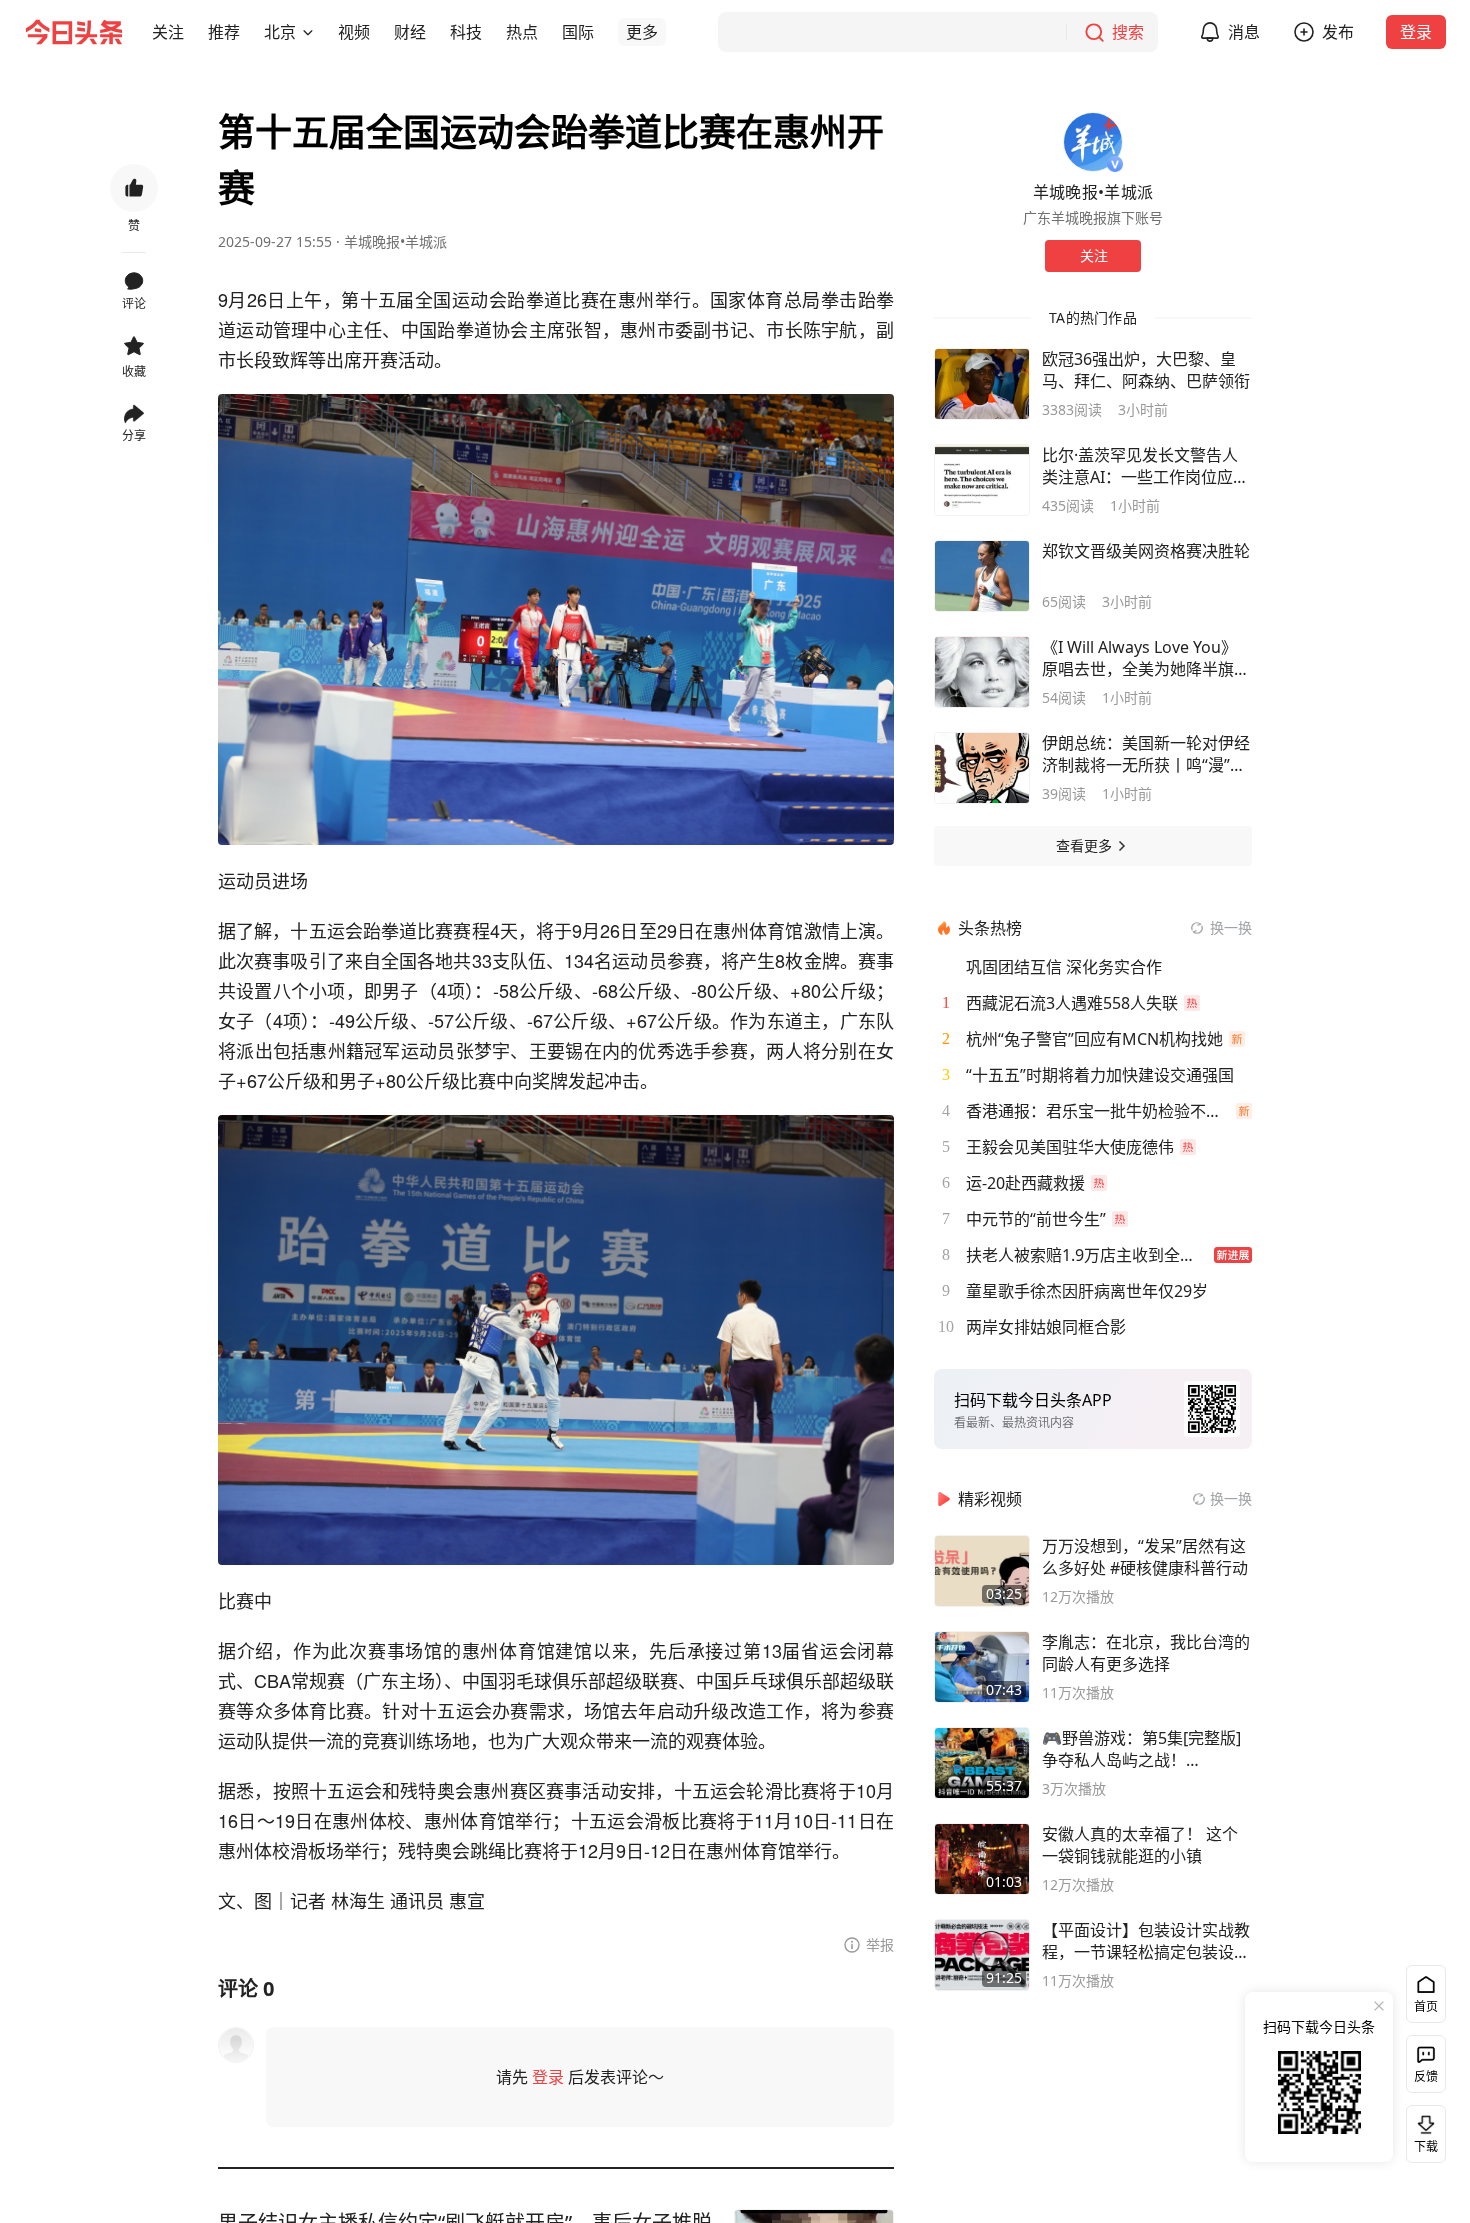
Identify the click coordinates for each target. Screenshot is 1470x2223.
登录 (1416, 32)
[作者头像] (1093, 142)
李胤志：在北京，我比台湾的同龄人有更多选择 (1146, 1653)
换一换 (1231, 927)
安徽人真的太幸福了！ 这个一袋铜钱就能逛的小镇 (1140, 1845)
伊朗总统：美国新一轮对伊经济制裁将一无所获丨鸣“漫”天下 (1146, 754)
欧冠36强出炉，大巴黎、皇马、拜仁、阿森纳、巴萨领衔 (1146, 370)
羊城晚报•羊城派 (395, 241)
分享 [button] (134, 435)
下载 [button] (1422, 2130)
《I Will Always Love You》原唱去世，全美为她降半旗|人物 (1142, 658)
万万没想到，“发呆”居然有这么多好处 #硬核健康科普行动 (1145, 1557)
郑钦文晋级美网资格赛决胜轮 (1146, 551)
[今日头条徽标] (74, 32)
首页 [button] (1426, 2006)
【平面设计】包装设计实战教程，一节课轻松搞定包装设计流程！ (1146, 1941)
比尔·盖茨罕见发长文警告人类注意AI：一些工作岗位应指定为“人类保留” (1145, 466)
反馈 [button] (1426, 2076)
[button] (168, 32)
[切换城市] (308, 32)
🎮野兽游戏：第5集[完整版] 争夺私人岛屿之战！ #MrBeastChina (1141, 1749)
